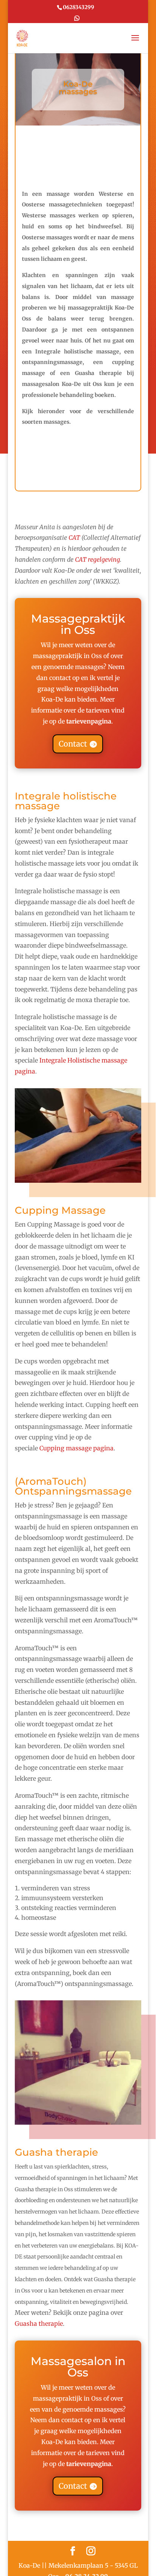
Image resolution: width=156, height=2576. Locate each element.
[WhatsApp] (77, 19)
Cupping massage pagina (76, 1448)
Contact (73, 744)
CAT (74, 538)
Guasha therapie (39, 2324)
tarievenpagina (89, 721)
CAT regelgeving (97, 559)
